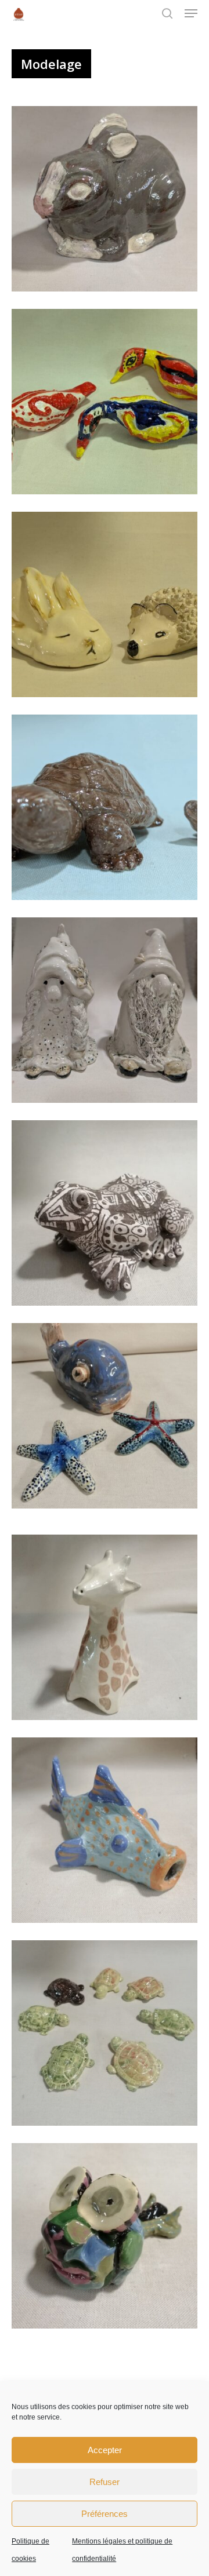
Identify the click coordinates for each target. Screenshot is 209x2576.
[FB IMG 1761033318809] (107, 405)
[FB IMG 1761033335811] (107, 202)
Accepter (105, 2450)
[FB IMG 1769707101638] (107, 1419)
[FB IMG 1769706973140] (107, 1833)
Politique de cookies (30, 2550)
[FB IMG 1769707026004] (107, 1630)
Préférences (105, 2514)
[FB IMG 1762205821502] (107, 2036)
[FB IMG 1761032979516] (107, 1013)
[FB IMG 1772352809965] (107, 2239)
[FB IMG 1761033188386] (107, 607)
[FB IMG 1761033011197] (107, 810)
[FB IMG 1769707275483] (107, 1216)
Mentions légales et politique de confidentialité (122, 2550)
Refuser (105, 2482)
